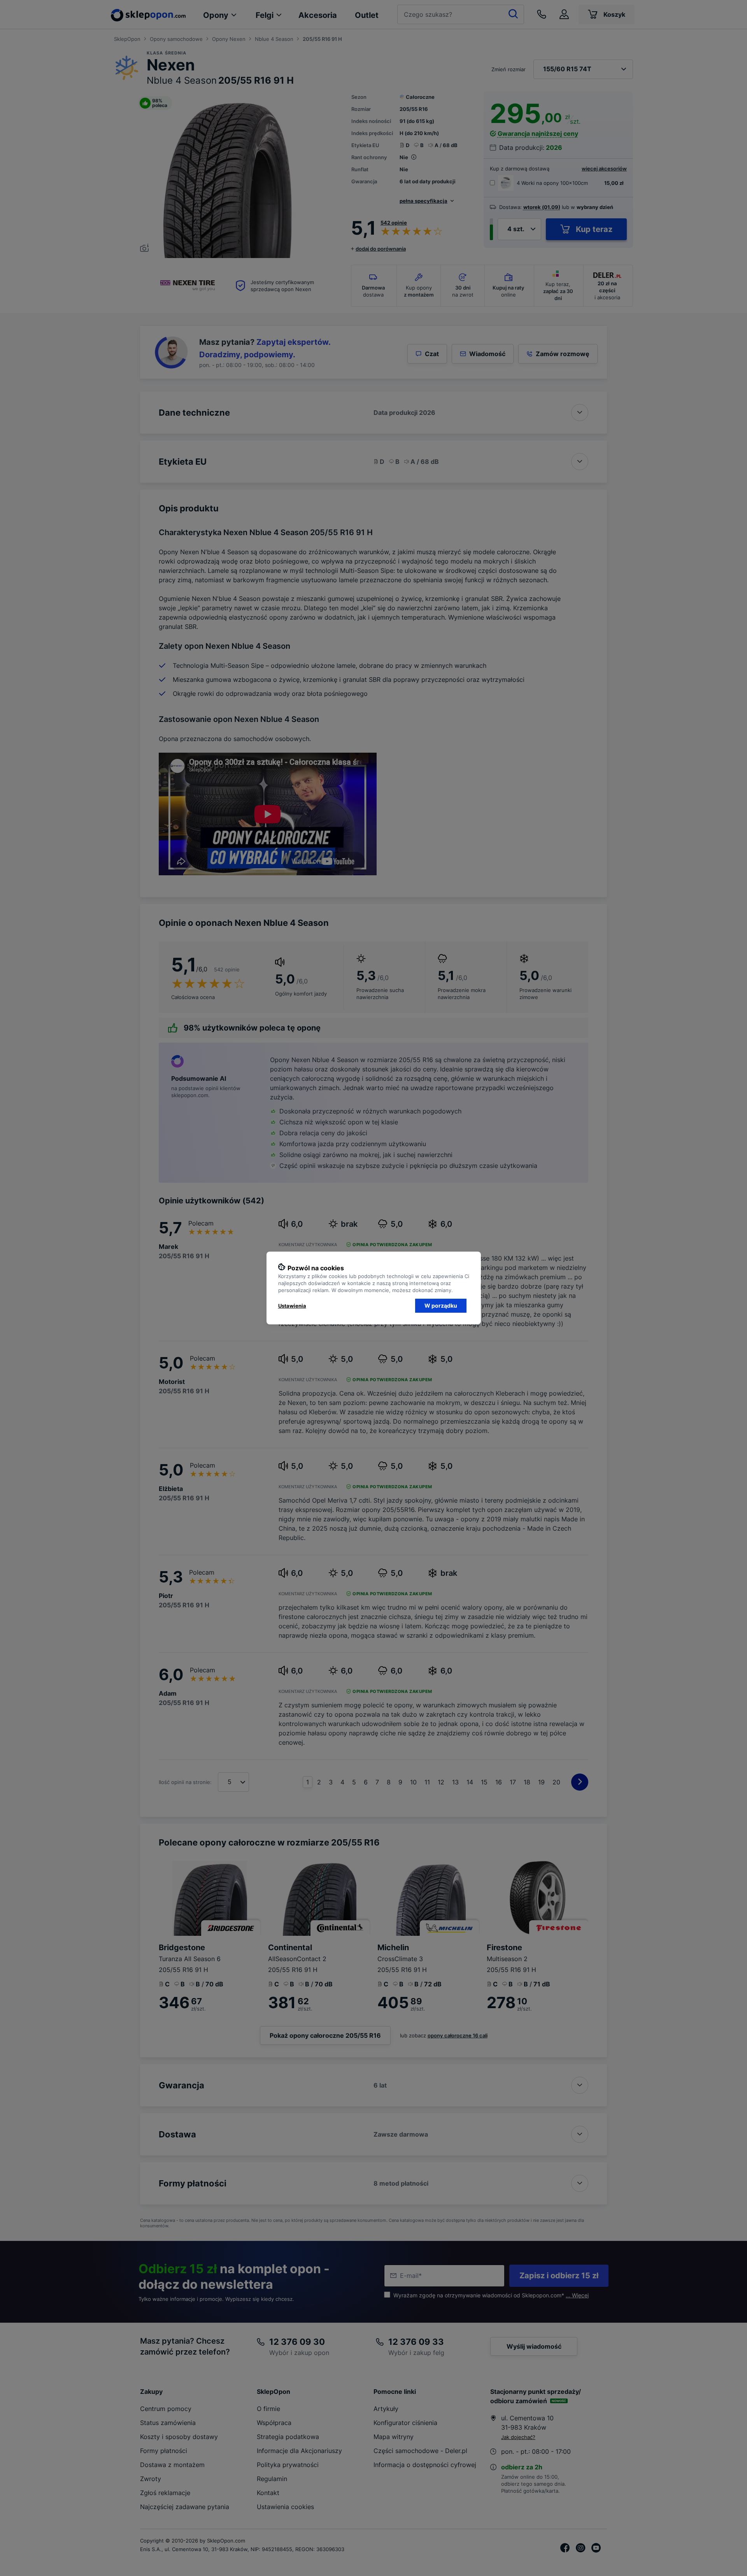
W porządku (441, 1306)
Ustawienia (292, 1306)
